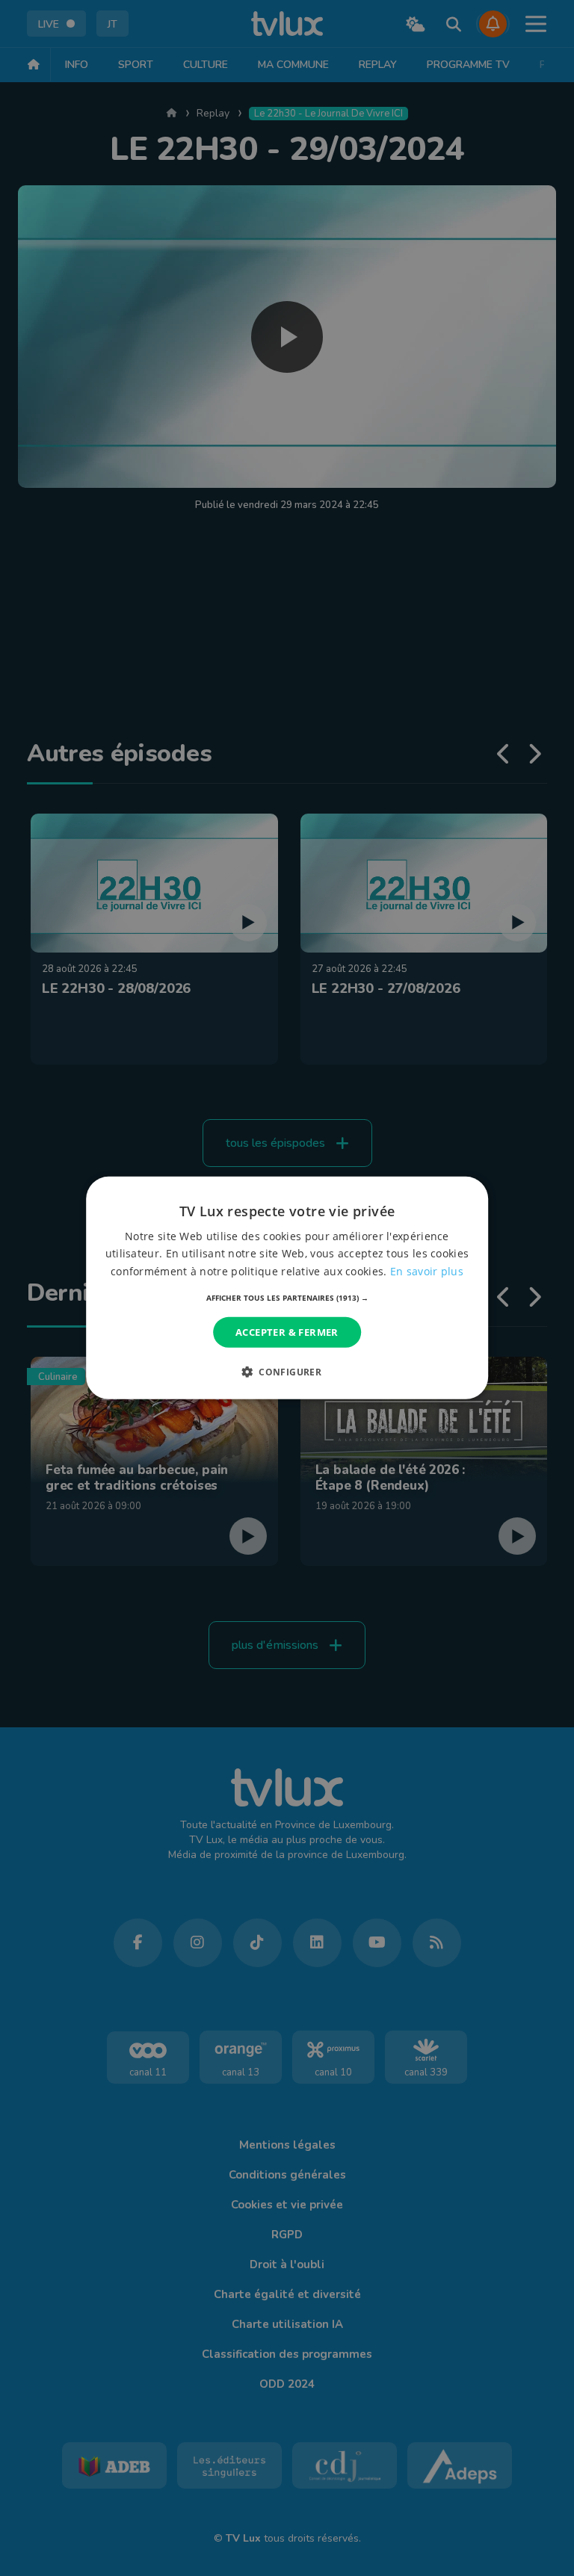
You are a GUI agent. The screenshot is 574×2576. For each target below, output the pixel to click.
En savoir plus (427, 1270)
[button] (287, 1298)
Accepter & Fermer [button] (287, 1332)
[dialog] (287, 1288)
